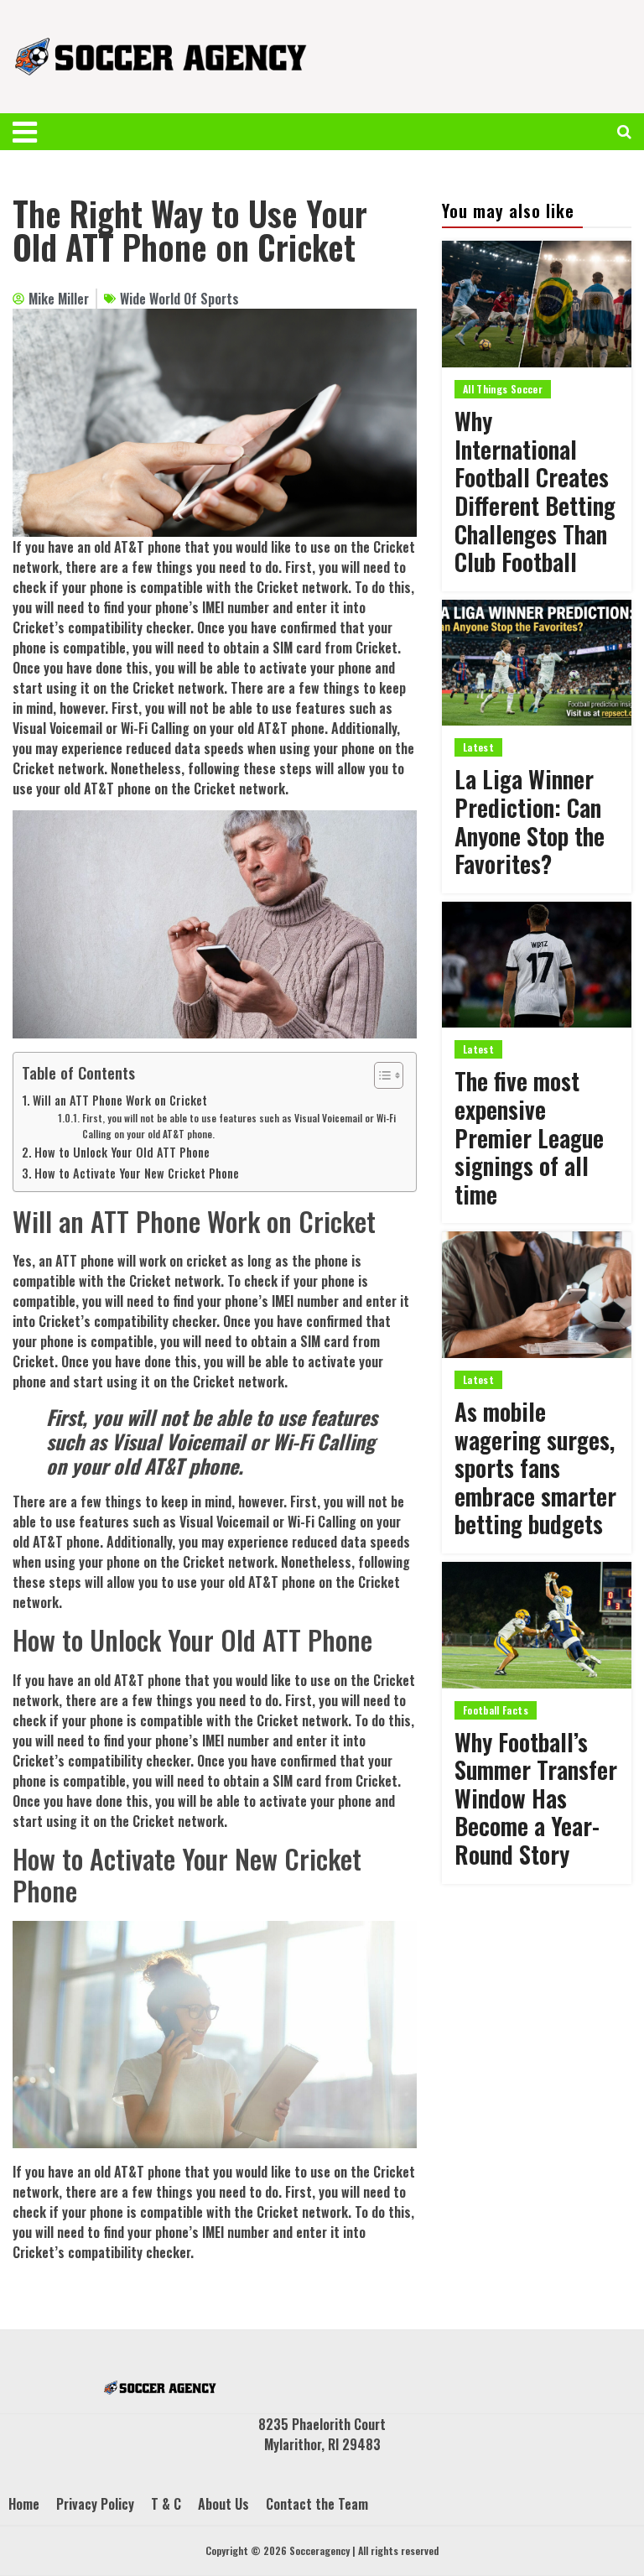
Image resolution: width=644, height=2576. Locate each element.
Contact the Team (317, 2504)
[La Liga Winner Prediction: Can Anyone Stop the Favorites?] (537, 663)
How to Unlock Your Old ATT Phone (122, 1152)
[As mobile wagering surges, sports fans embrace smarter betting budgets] (537, 1295)
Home (24, 2504)
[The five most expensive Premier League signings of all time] (537, 965)
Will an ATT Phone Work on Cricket (120, 1100)
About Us (223, 2504)
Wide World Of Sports (179, 299)
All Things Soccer (503, 389)
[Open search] (624, 132)
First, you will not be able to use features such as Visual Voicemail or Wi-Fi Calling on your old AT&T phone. (239, 1126)
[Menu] (32, 132)
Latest (478, 747)
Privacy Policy (95, 2504)
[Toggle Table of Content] (380, 1075)
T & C (166, 2504)
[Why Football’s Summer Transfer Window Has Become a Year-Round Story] (537, 1625)
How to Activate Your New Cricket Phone (137, 1173)
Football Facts (496, 1710)
